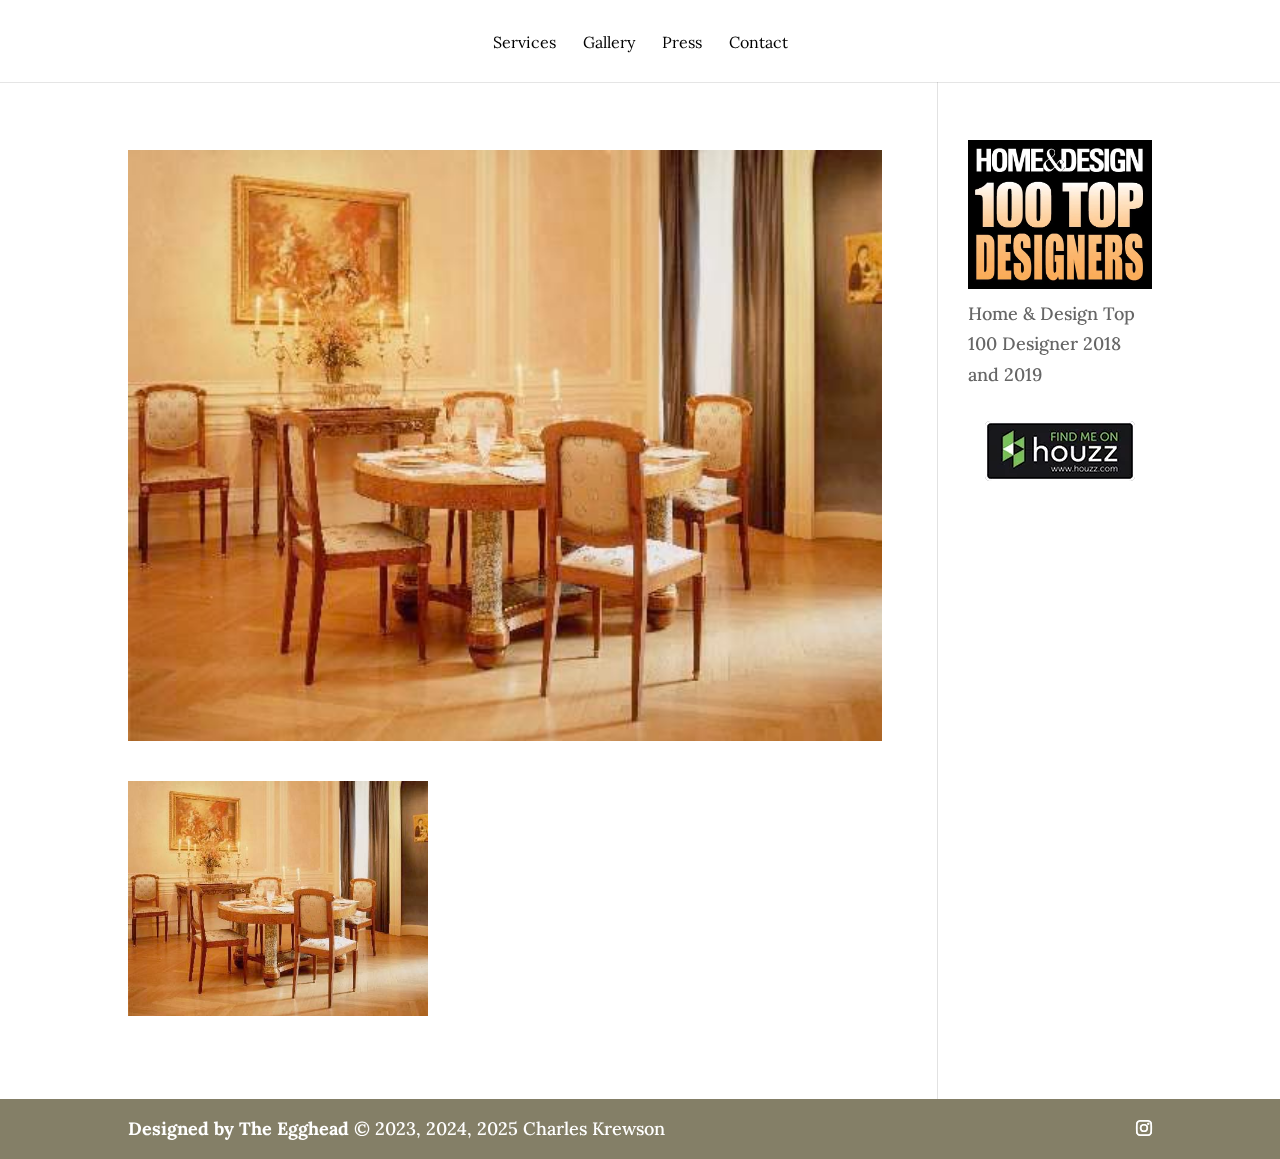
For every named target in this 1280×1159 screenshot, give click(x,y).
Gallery (609, 43)
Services (524, 43)
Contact (758, 43)
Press (682, 43)
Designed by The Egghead (238, 1128)
